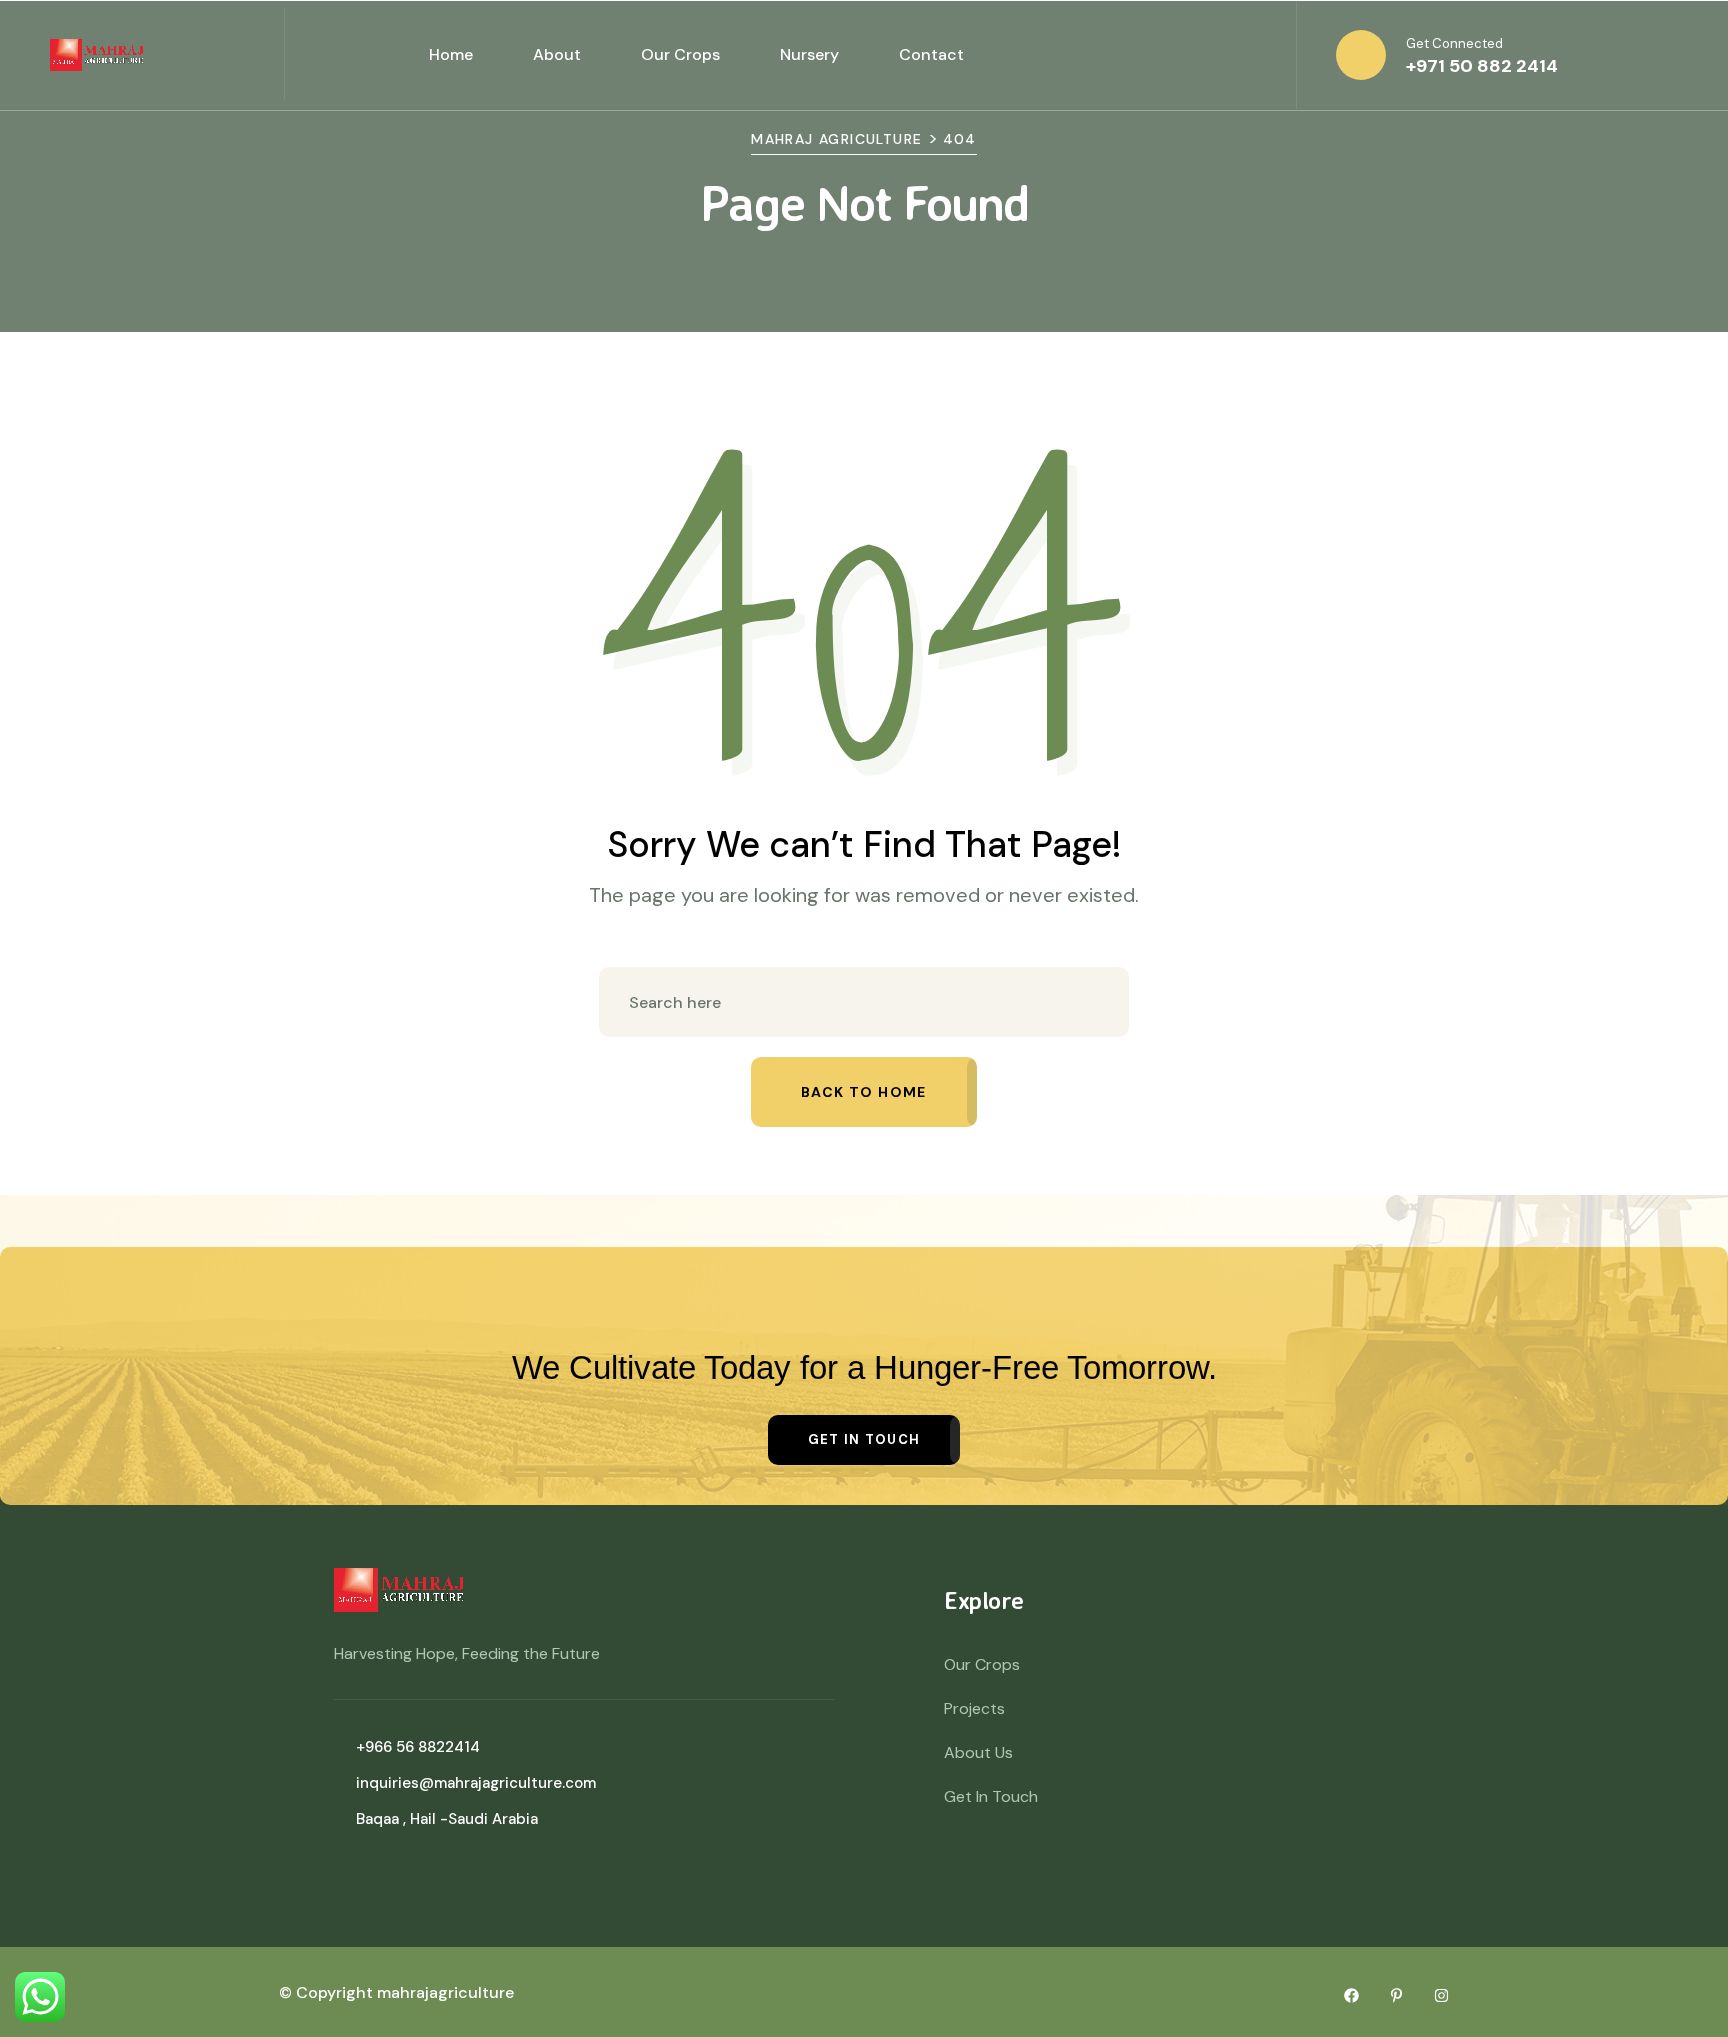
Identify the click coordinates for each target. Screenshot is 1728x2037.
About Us (978, 1752)
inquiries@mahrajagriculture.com (476, 1783)
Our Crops (680, 54)
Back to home (864, 1092)
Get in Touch (864, 1439)
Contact (931, 54)
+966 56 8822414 (418, 1747)
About (557, 54)
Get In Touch (991, 1796)
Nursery (809, 54)
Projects (974, 1708)
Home (451, 54)
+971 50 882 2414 (1482, 66)
